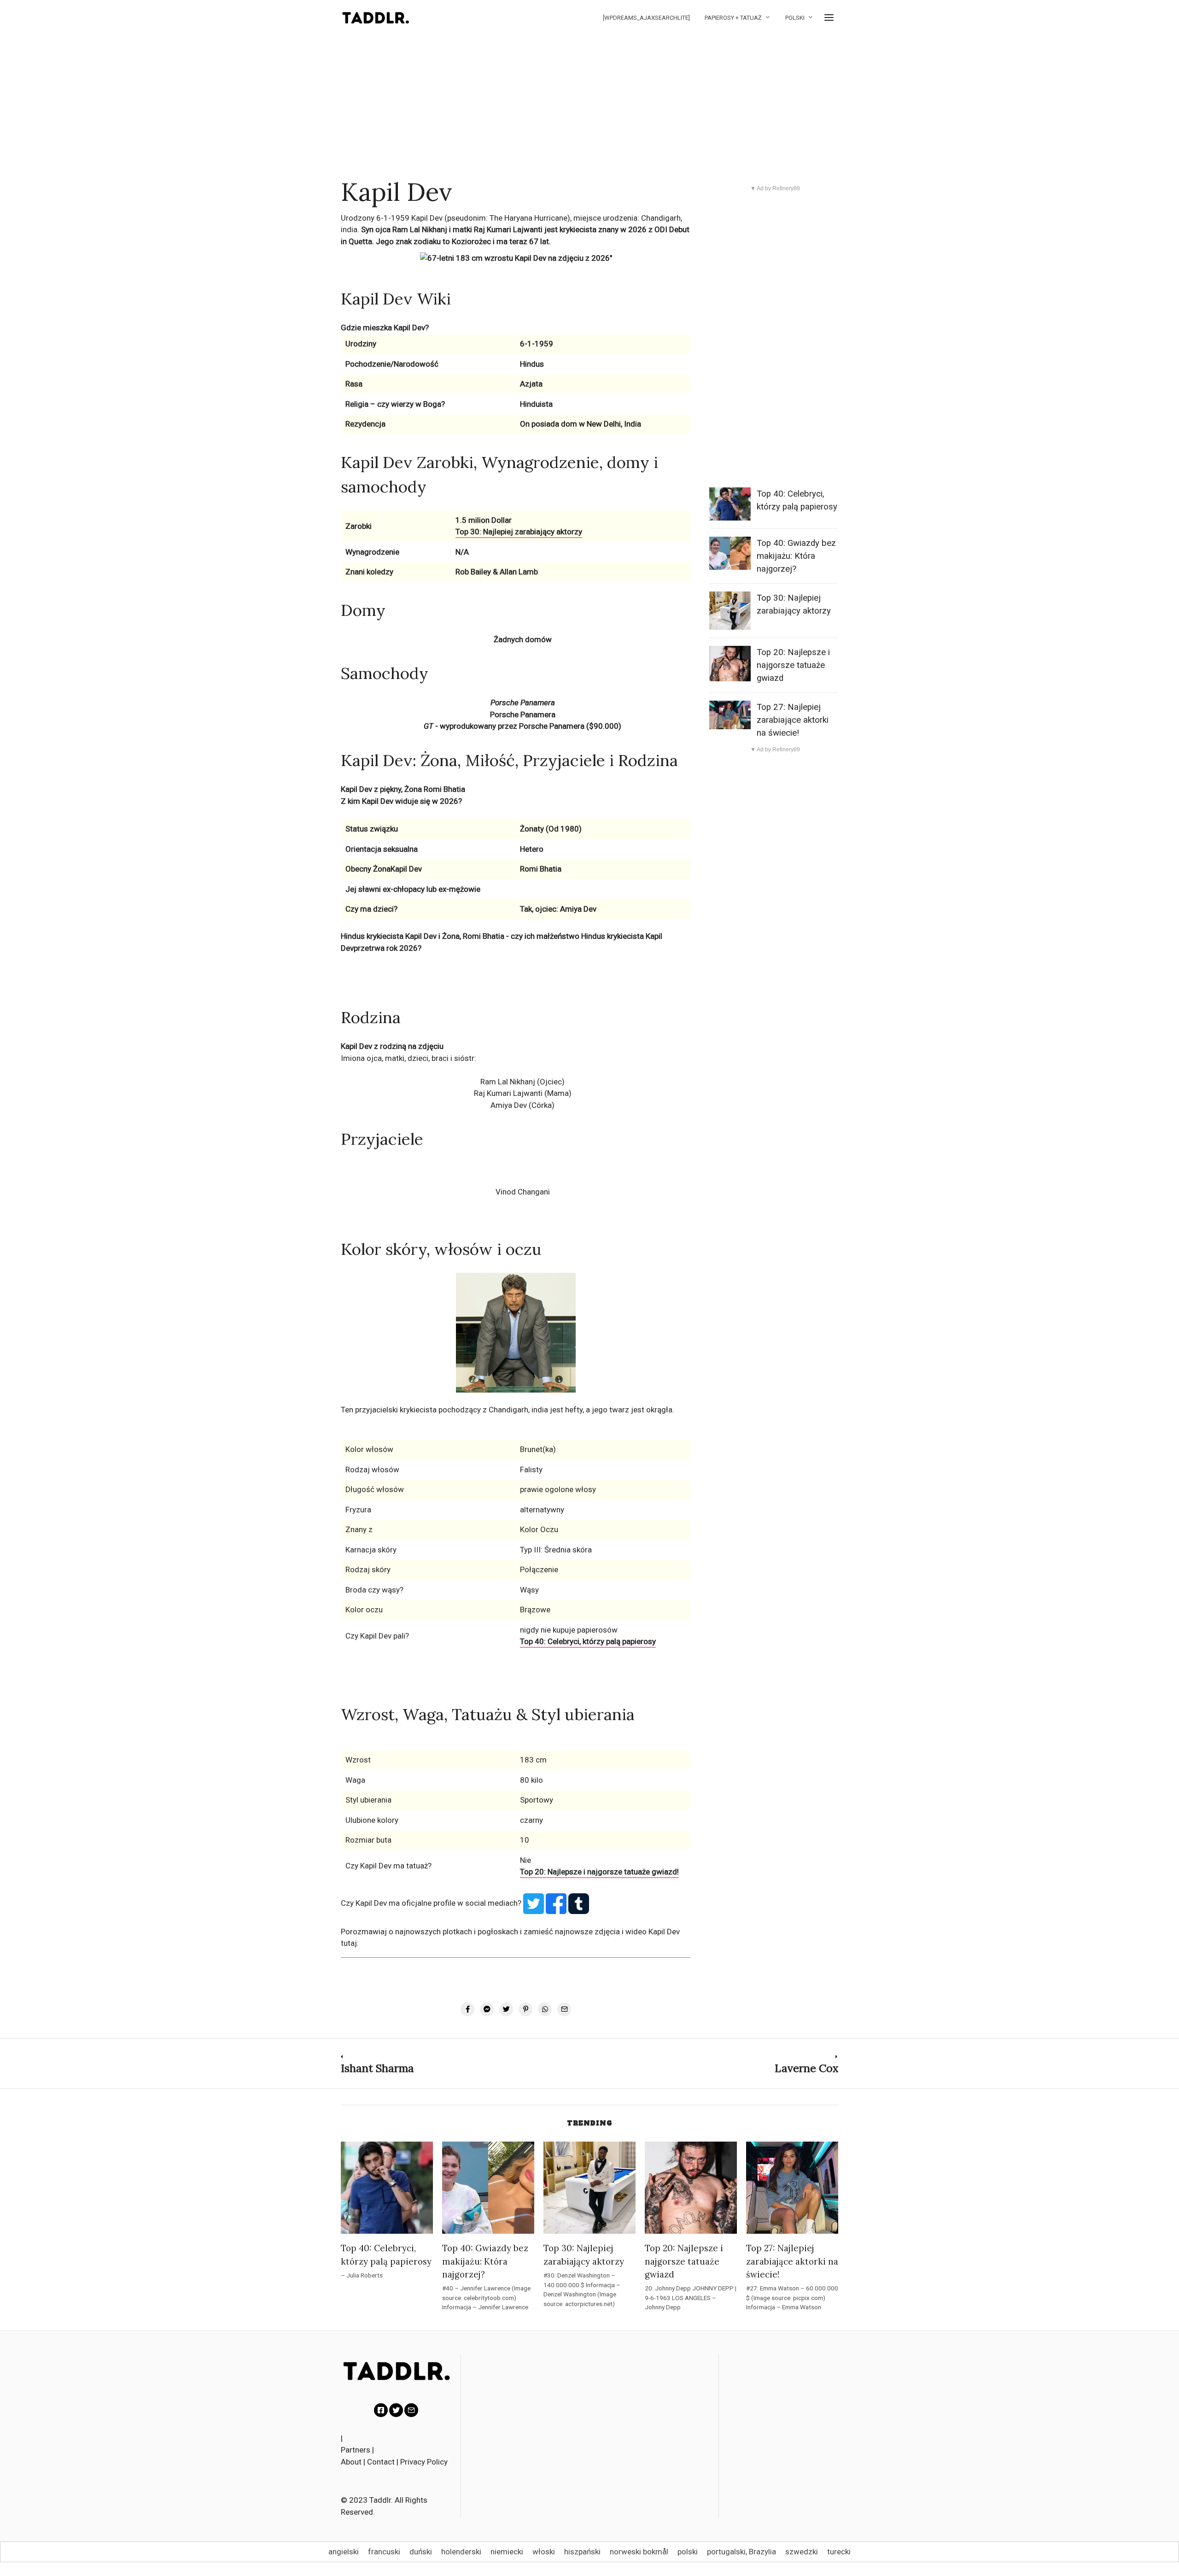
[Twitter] (396, 2410)
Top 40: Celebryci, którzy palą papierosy (588, 1641)
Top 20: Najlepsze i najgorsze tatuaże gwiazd (793, 665)
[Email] (411, 2410)
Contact (381, 2462)
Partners (356, 2450)
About (351, 2462)
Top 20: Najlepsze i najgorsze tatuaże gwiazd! (599, 1872)
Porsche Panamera (523, 714)
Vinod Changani (523, 1192)
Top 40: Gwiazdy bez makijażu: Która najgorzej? (796, 556)
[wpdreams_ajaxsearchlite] (646, 18)
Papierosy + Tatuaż (733, 18)
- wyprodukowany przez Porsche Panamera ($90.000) (522, 726)
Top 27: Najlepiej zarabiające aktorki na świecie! (793, 720)
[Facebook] (381, 2410)
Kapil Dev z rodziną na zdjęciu (392, 1046)
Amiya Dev (509, 1105)
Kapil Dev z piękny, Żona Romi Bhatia (403, 789)
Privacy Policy (424, 2462)
